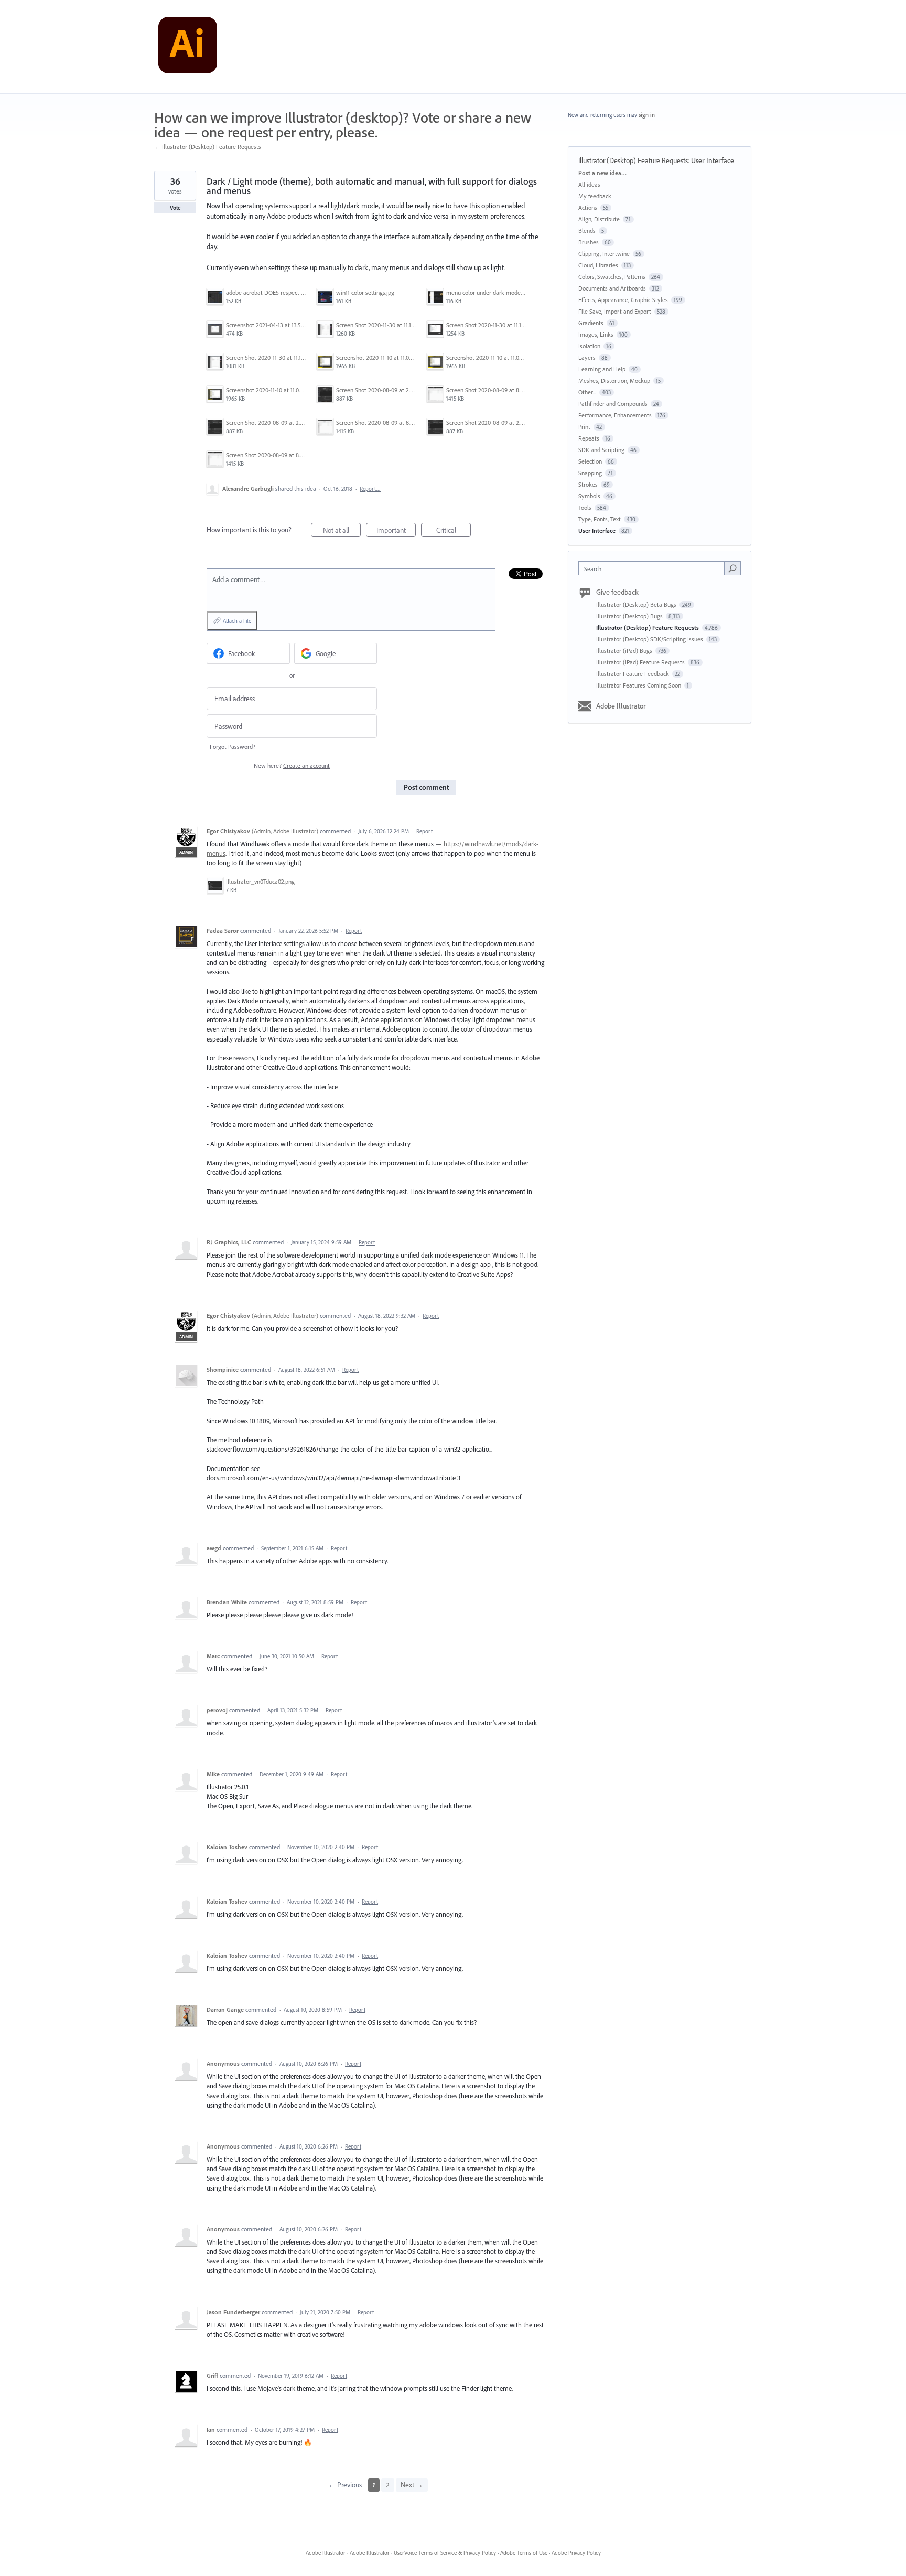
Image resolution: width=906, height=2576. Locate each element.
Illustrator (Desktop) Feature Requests (633, 160)
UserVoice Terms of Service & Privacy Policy (445, 2553)
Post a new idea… (602, 173)
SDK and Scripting (601, 450)
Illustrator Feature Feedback (633, 674)
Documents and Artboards (612, 288)
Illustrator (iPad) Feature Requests (641, 662)
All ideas (589, 184)
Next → (412, 2485)
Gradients (591, 323)
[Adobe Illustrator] (188, 47)
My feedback (595, 196)
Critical (454, 531)
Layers (587, 357)
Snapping (590, 473)
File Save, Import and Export (615, 311)
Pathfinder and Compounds (613, 404)
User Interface (713, 160)
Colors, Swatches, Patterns (612, 277)
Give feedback (617, 592)
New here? (292, 765)
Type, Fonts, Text (600, 519)
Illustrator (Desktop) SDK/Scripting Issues (650, 639)
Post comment (426, 787)
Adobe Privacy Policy (576, 2553)
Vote (175, 208)
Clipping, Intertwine (604, 254)
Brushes (589, 242)
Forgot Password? (233, 747)
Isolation (589, 346)
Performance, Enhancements (615, 415)
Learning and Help (602, 369)
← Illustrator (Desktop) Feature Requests (208, 147)
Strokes (588, 484)
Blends (587, 230)
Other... (587, 392)
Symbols (589, 496)
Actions (588, 207)
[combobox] (654, 568)
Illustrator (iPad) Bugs (625, 651)
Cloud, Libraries (598, 265)
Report (424, 831)
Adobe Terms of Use (524, 2553)
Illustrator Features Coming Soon (639, 685)
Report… (370, 489)
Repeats (589, 438)
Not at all (342, 531)
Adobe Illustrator (621, 706)
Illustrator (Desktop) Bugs (630, 616)
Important (396, 531)
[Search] (732, 568)
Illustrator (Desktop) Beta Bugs (637, 604)
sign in (647, 115)
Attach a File (237, 621)
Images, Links (596, 334)
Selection (590, 461)
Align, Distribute (599, 219)
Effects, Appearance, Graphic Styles (623, 300)
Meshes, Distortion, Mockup (614, 380)
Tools (585, 507)
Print (584, 427)
